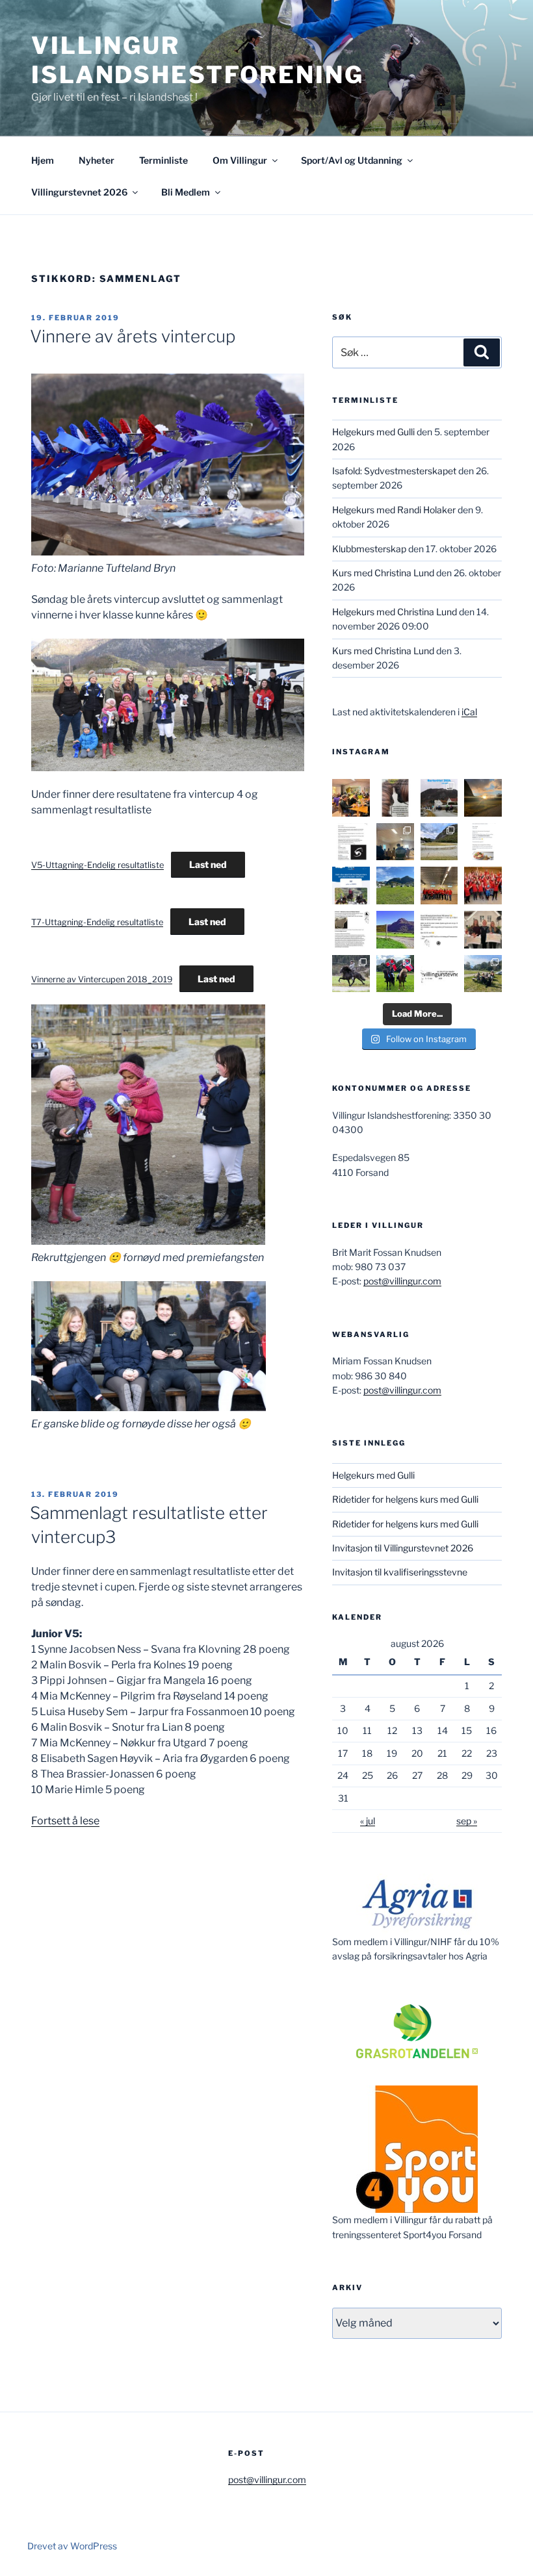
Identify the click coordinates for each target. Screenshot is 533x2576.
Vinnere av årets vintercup (133, 336)
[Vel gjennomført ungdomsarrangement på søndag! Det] (395, 842)
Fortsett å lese (65, 1821)
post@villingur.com (402, 1281)
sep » (467, 1821)
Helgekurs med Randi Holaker (394, 510)
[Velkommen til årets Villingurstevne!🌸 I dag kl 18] (395, 930)
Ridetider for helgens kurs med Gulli (405, 1499)
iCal (469, 712)
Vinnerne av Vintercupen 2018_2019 (102, 979)
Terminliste (163, 160)
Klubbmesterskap (369, 549)
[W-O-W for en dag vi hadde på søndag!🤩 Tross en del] (351, 798)
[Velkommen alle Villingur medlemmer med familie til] (483, 842)
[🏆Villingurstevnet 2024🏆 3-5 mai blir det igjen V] (439, 974)
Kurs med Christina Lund (383, 573)
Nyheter (97, 160)
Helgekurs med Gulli (373, 432)
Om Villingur (240, 160)
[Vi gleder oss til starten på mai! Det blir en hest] (439, 930)
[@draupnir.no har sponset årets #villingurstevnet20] (351, 930)
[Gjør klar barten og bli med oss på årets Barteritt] (439, 798)
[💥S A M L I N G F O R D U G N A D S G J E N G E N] (483, 886)
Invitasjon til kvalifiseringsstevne (400, 1572)
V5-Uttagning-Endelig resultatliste (97, 865)
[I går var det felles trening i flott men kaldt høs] (483, 798)
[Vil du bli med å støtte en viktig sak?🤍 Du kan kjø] (395, 798)
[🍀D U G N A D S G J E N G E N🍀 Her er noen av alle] (439, 886)
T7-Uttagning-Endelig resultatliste (97, 922)
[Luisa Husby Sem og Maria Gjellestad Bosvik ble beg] (395, 974)
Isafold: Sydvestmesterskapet (394, 471)
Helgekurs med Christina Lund (395, 612)
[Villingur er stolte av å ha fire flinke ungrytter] (351, 974)
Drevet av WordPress (72, 2546)
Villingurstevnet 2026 (79, 192)
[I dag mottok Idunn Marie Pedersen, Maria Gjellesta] (483, 930)
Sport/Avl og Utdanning (352, 160)
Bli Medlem (186, 192)
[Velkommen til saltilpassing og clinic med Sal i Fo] (351, 842)
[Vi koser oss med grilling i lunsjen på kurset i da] (483, 974)
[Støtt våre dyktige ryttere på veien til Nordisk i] (351, 886)
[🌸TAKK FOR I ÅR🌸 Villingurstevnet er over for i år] (395, 886)
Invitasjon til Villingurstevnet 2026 (403, 1548)
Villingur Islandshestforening (198, 60)
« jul (368, 1821)
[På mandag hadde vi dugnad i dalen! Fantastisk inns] (439, 842)
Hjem (43, 160)
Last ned (208, 864)
